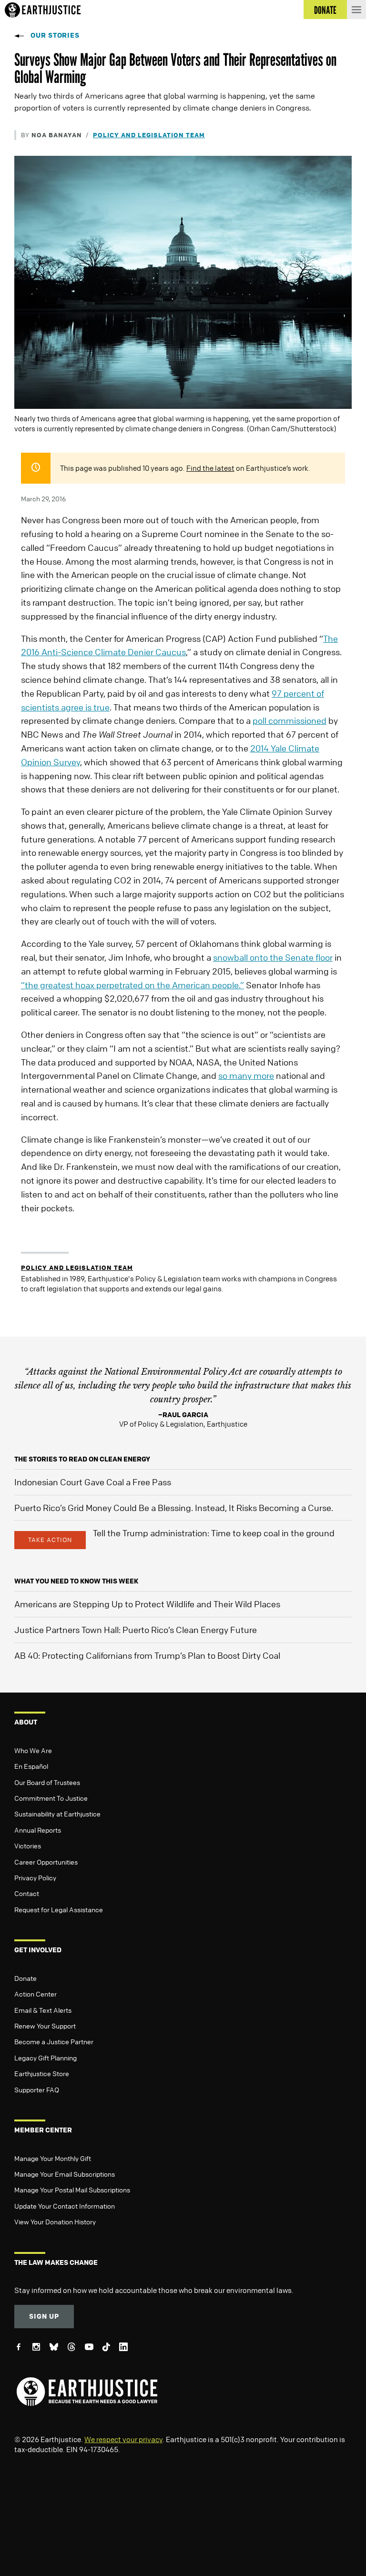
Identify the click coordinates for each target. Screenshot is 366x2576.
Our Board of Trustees (47, 1782)
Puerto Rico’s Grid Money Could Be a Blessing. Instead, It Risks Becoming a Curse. (174, 1508)
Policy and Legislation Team (149, 135)
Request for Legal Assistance (59, 1909)
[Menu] (356, 10)
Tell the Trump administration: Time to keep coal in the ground (214, 1533)
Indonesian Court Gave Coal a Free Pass (93, 1482)
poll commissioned (290, 720)
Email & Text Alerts (43, 2010)
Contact (27, 1893)
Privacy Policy (35, 1877)
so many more (246, 1075)
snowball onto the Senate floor (273, 957)
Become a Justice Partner (54, 2041)
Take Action (50, 1540)
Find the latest (210, 468)
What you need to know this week (76, 1581)
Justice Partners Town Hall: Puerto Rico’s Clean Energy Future (136, 1630)
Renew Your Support (45, 2026)
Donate (25, 1978)
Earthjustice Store (42, 2073)
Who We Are (33, 1750)
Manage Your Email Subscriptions (65, 2174)
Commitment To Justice (51, 1798)
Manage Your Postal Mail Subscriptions (72, 2190)
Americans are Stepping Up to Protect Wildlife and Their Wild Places (147, 1604)
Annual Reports (38, 1830)
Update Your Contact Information (65, 2206)
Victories (28, 1846)
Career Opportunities (46, 1862)
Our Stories (55, 35)
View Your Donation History (55, 2221)
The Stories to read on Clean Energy (82, 1459)
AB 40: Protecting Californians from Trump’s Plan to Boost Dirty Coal (147, 1655)
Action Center (36, 1994)
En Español (31, 1766)
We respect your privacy (123, 2439)
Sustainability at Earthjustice (57, 1814)
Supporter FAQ (37, 2089)
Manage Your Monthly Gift (53, 2158)
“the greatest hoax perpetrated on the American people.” (132, 985)
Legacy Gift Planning (46, 2058)
